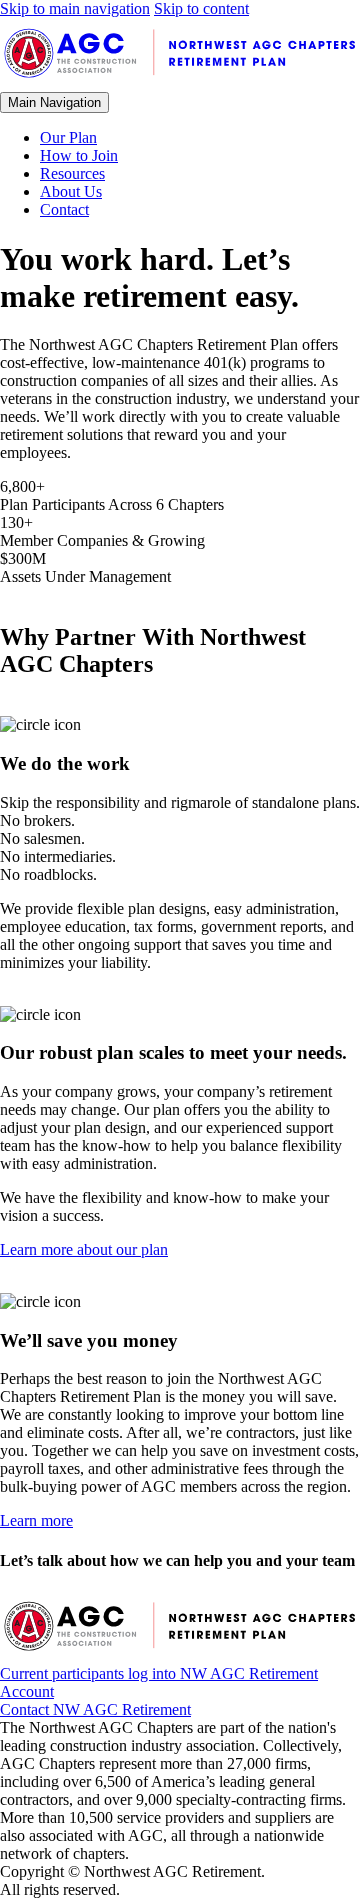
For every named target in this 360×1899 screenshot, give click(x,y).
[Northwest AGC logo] (180, 82)
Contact (64, 209)
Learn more (36, 1520)
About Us (71, 191)
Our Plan (68, 137)
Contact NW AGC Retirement (95, 1709)
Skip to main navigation (75, 8)
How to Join (79, 155)
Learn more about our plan (84, 1249)
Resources (72, 173)
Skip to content (201, 8)
